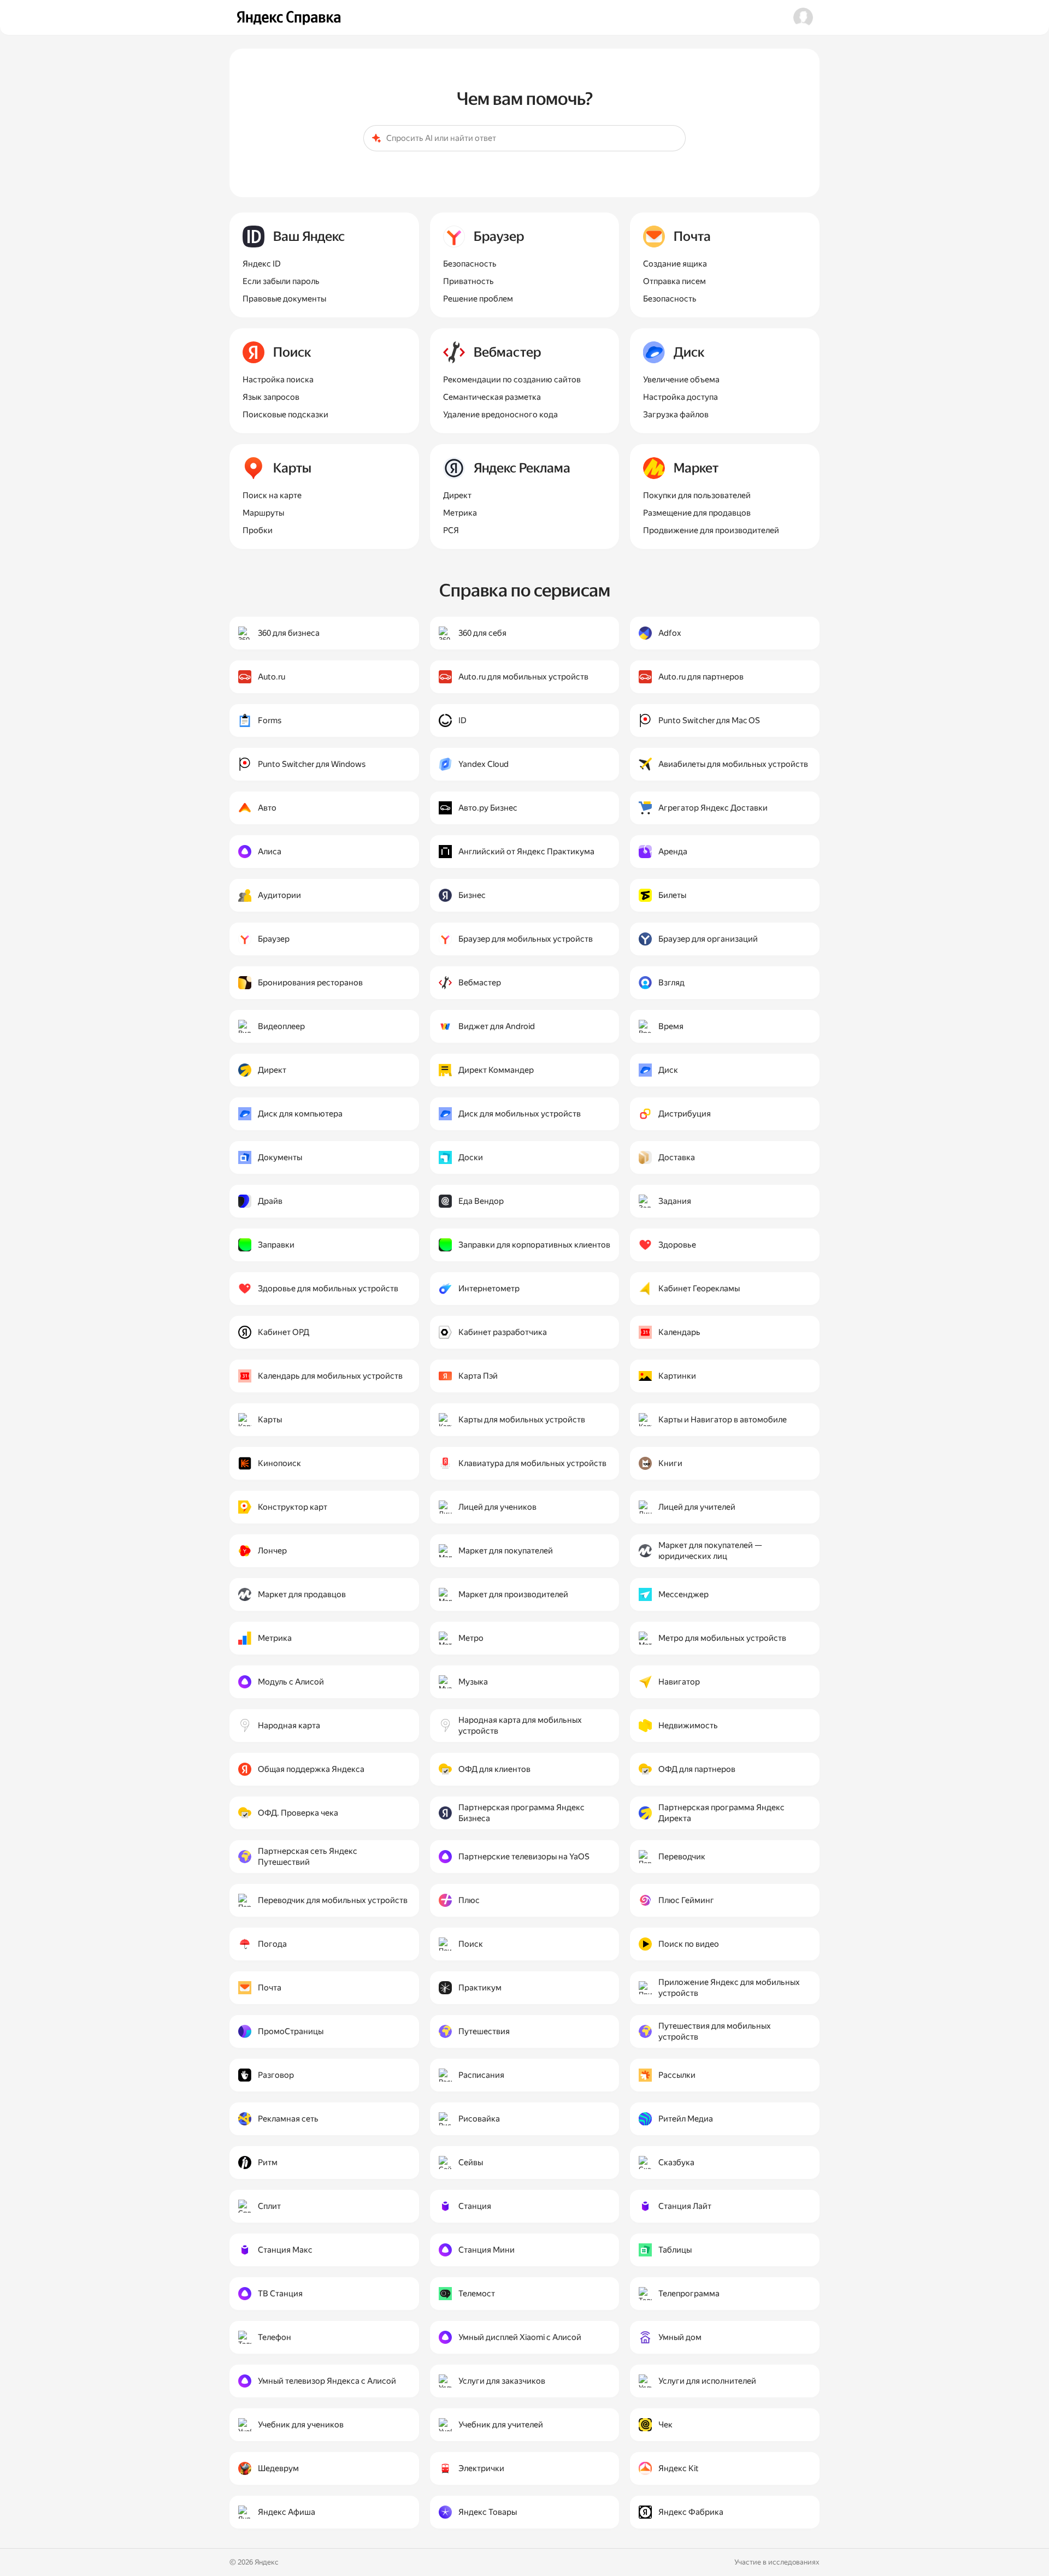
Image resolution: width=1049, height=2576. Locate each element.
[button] (803, 17)
